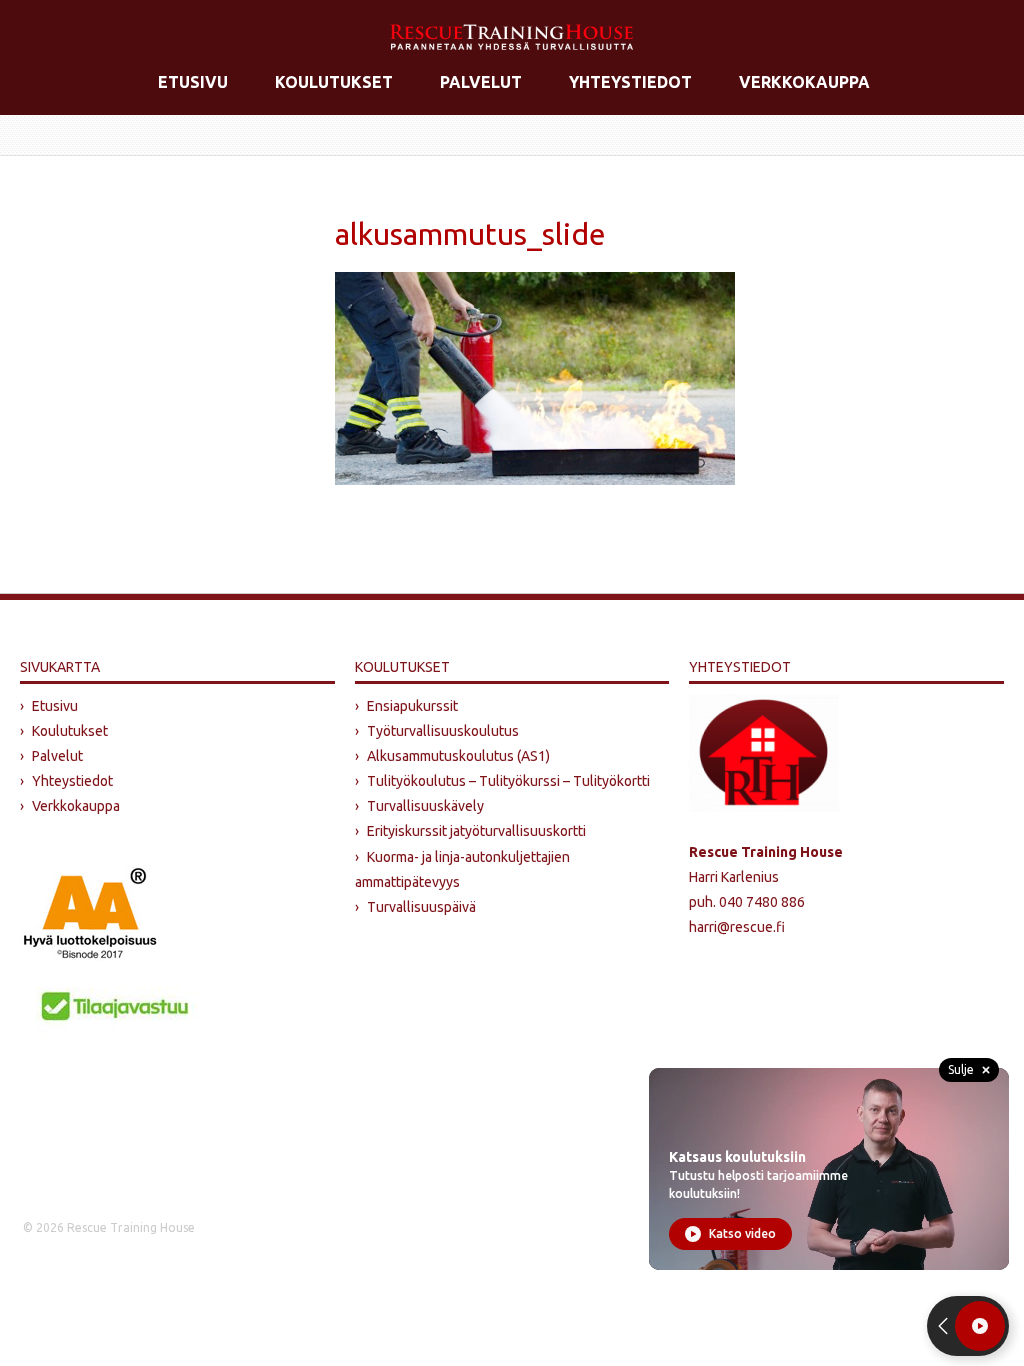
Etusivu (193, 82)
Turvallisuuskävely (425, 806)
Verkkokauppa (804, 82)
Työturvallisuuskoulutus (443, 731)
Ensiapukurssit (412, 706)
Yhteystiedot (630, 82)
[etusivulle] (512, 38)
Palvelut (481, 82)
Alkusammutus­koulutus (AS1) (458, 756)
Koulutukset (334, 82)
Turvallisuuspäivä (421, 907)
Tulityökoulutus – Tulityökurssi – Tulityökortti (508, 781)
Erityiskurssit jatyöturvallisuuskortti (476, 831)
